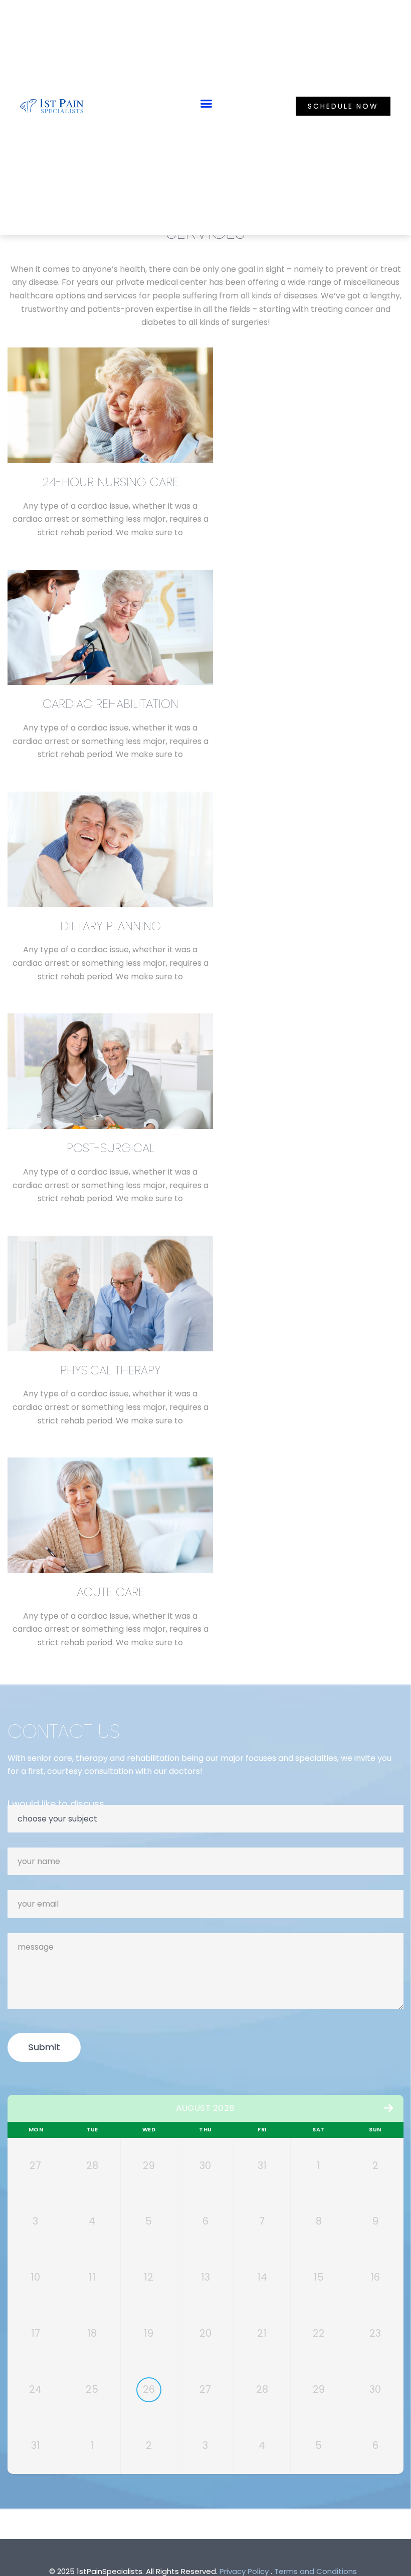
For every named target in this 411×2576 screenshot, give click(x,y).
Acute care (111, 1592)
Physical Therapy (111, 1370)
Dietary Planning (111, 926)
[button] (207, 104)
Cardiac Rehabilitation (111, 704)
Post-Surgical (111, 1148)
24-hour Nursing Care (110, 482)
